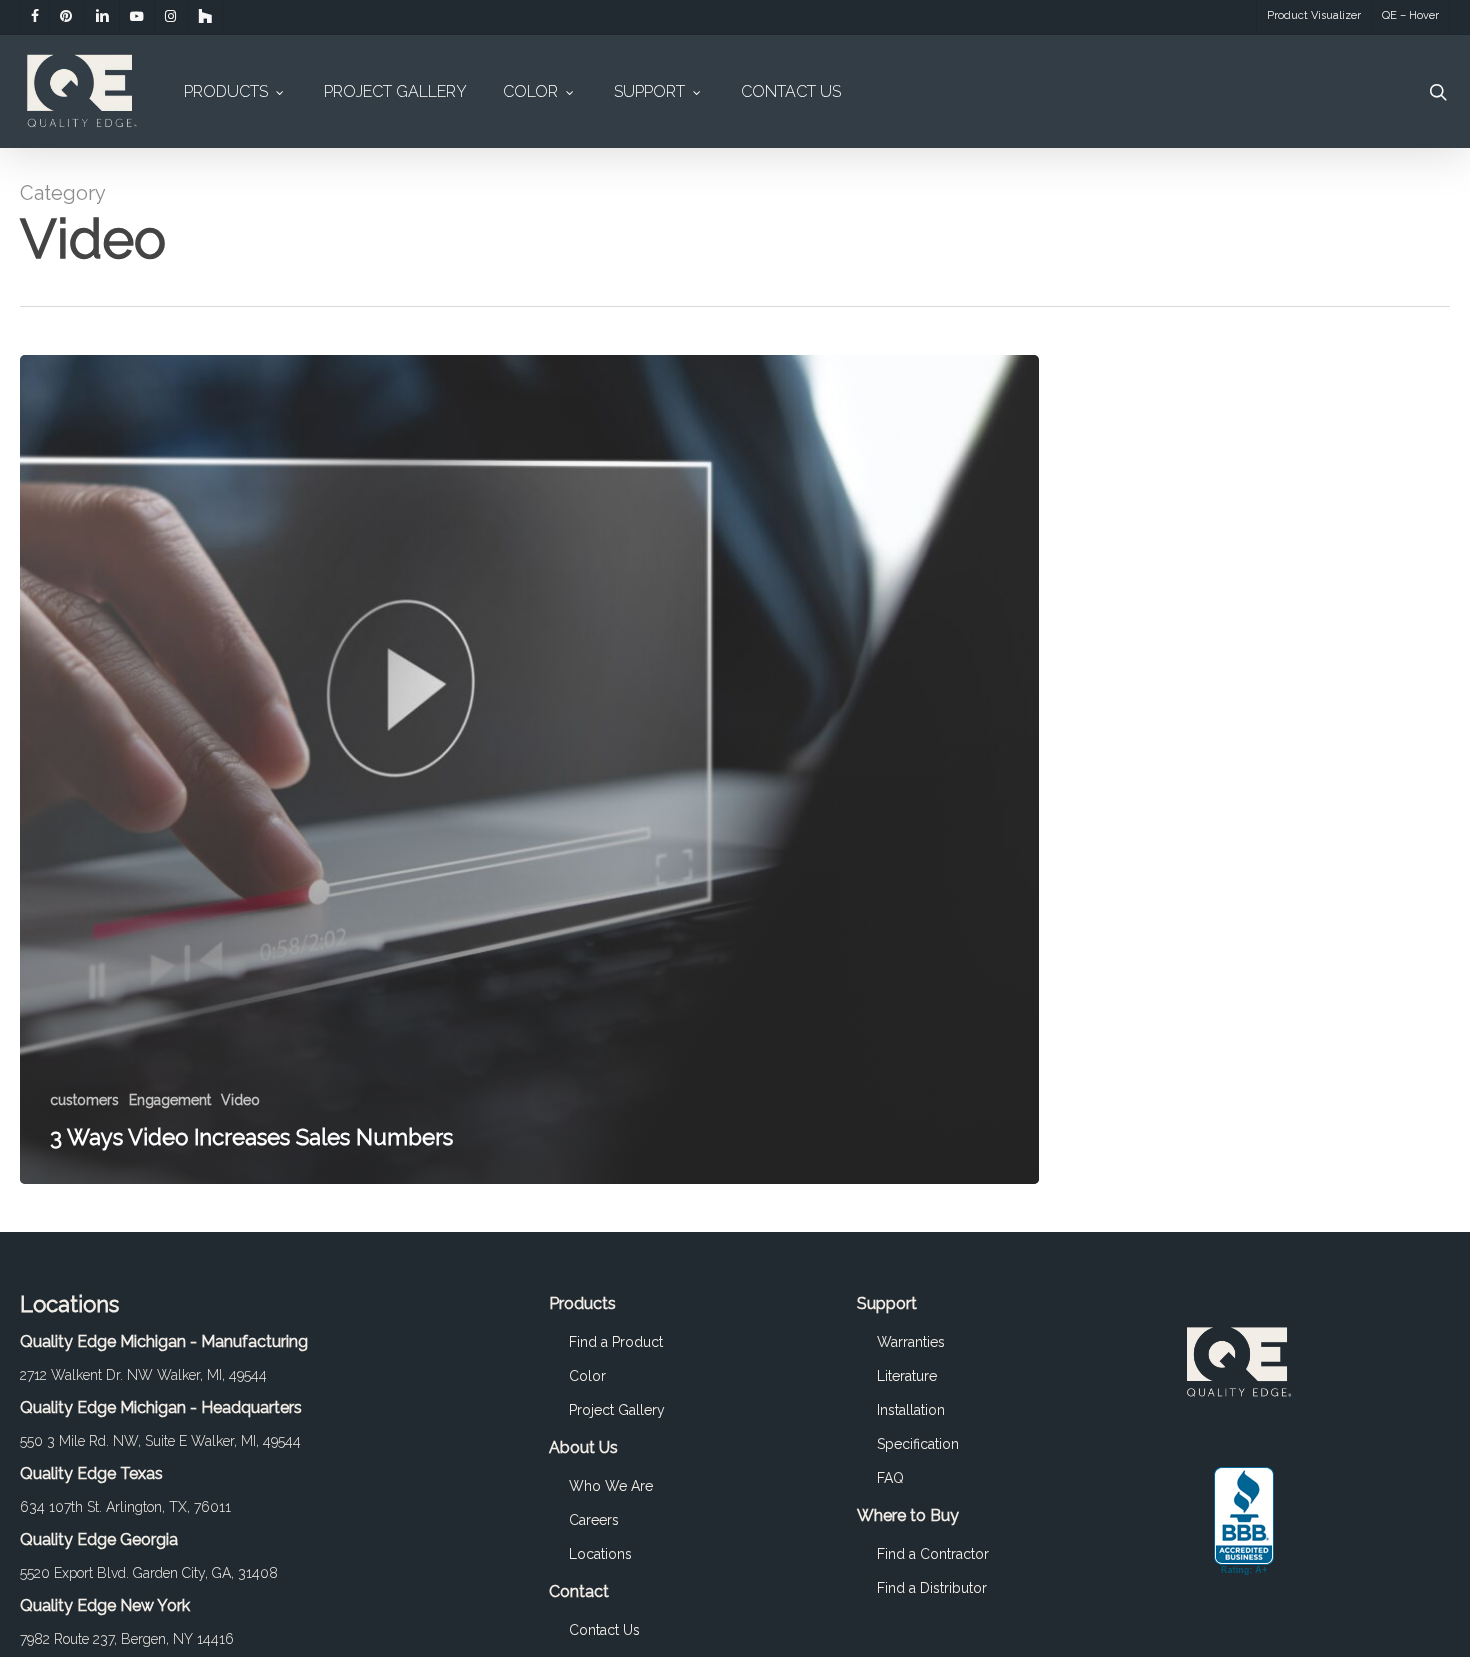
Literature (907, 1376)
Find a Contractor (933, 1554)
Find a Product (616, 1342)
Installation (911, 1410)
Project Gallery (617, 1410)
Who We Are (611, 1486)
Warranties (911, 1342)
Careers (594, 1520)
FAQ (890, 1478)
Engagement (170, 1100)
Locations (600, 1554)
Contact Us (604, 1630)
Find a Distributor (932, 1588)
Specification (918, 1444)
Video (240, 1100)
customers (84, 1100)
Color (587, 1376)
